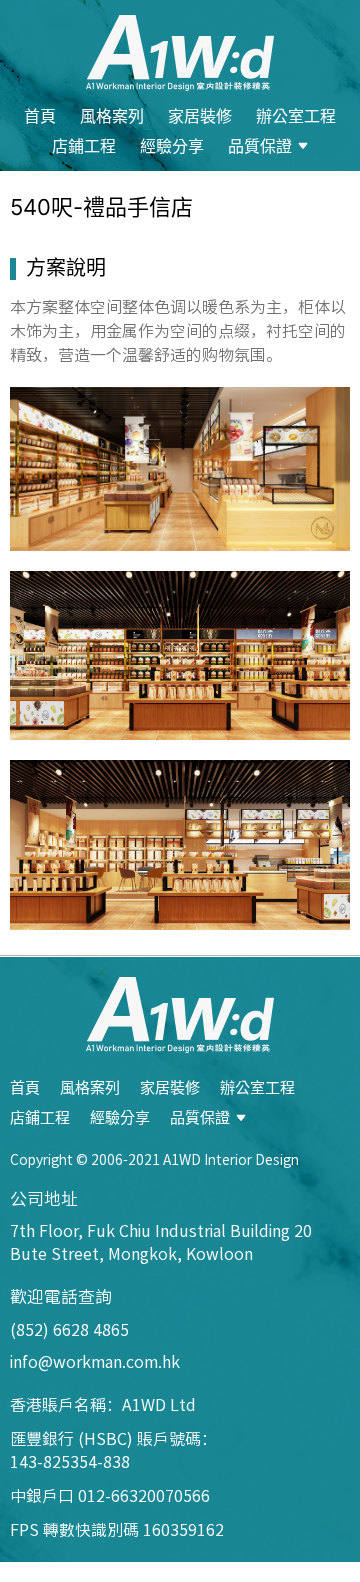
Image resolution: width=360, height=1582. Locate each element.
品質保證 (260, 146)
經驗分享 (172, 146)
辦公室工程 (296, 116)
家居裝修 (200, 116)
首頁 (40, 116)
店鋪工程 (84, 146)
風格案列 (112, 116)
